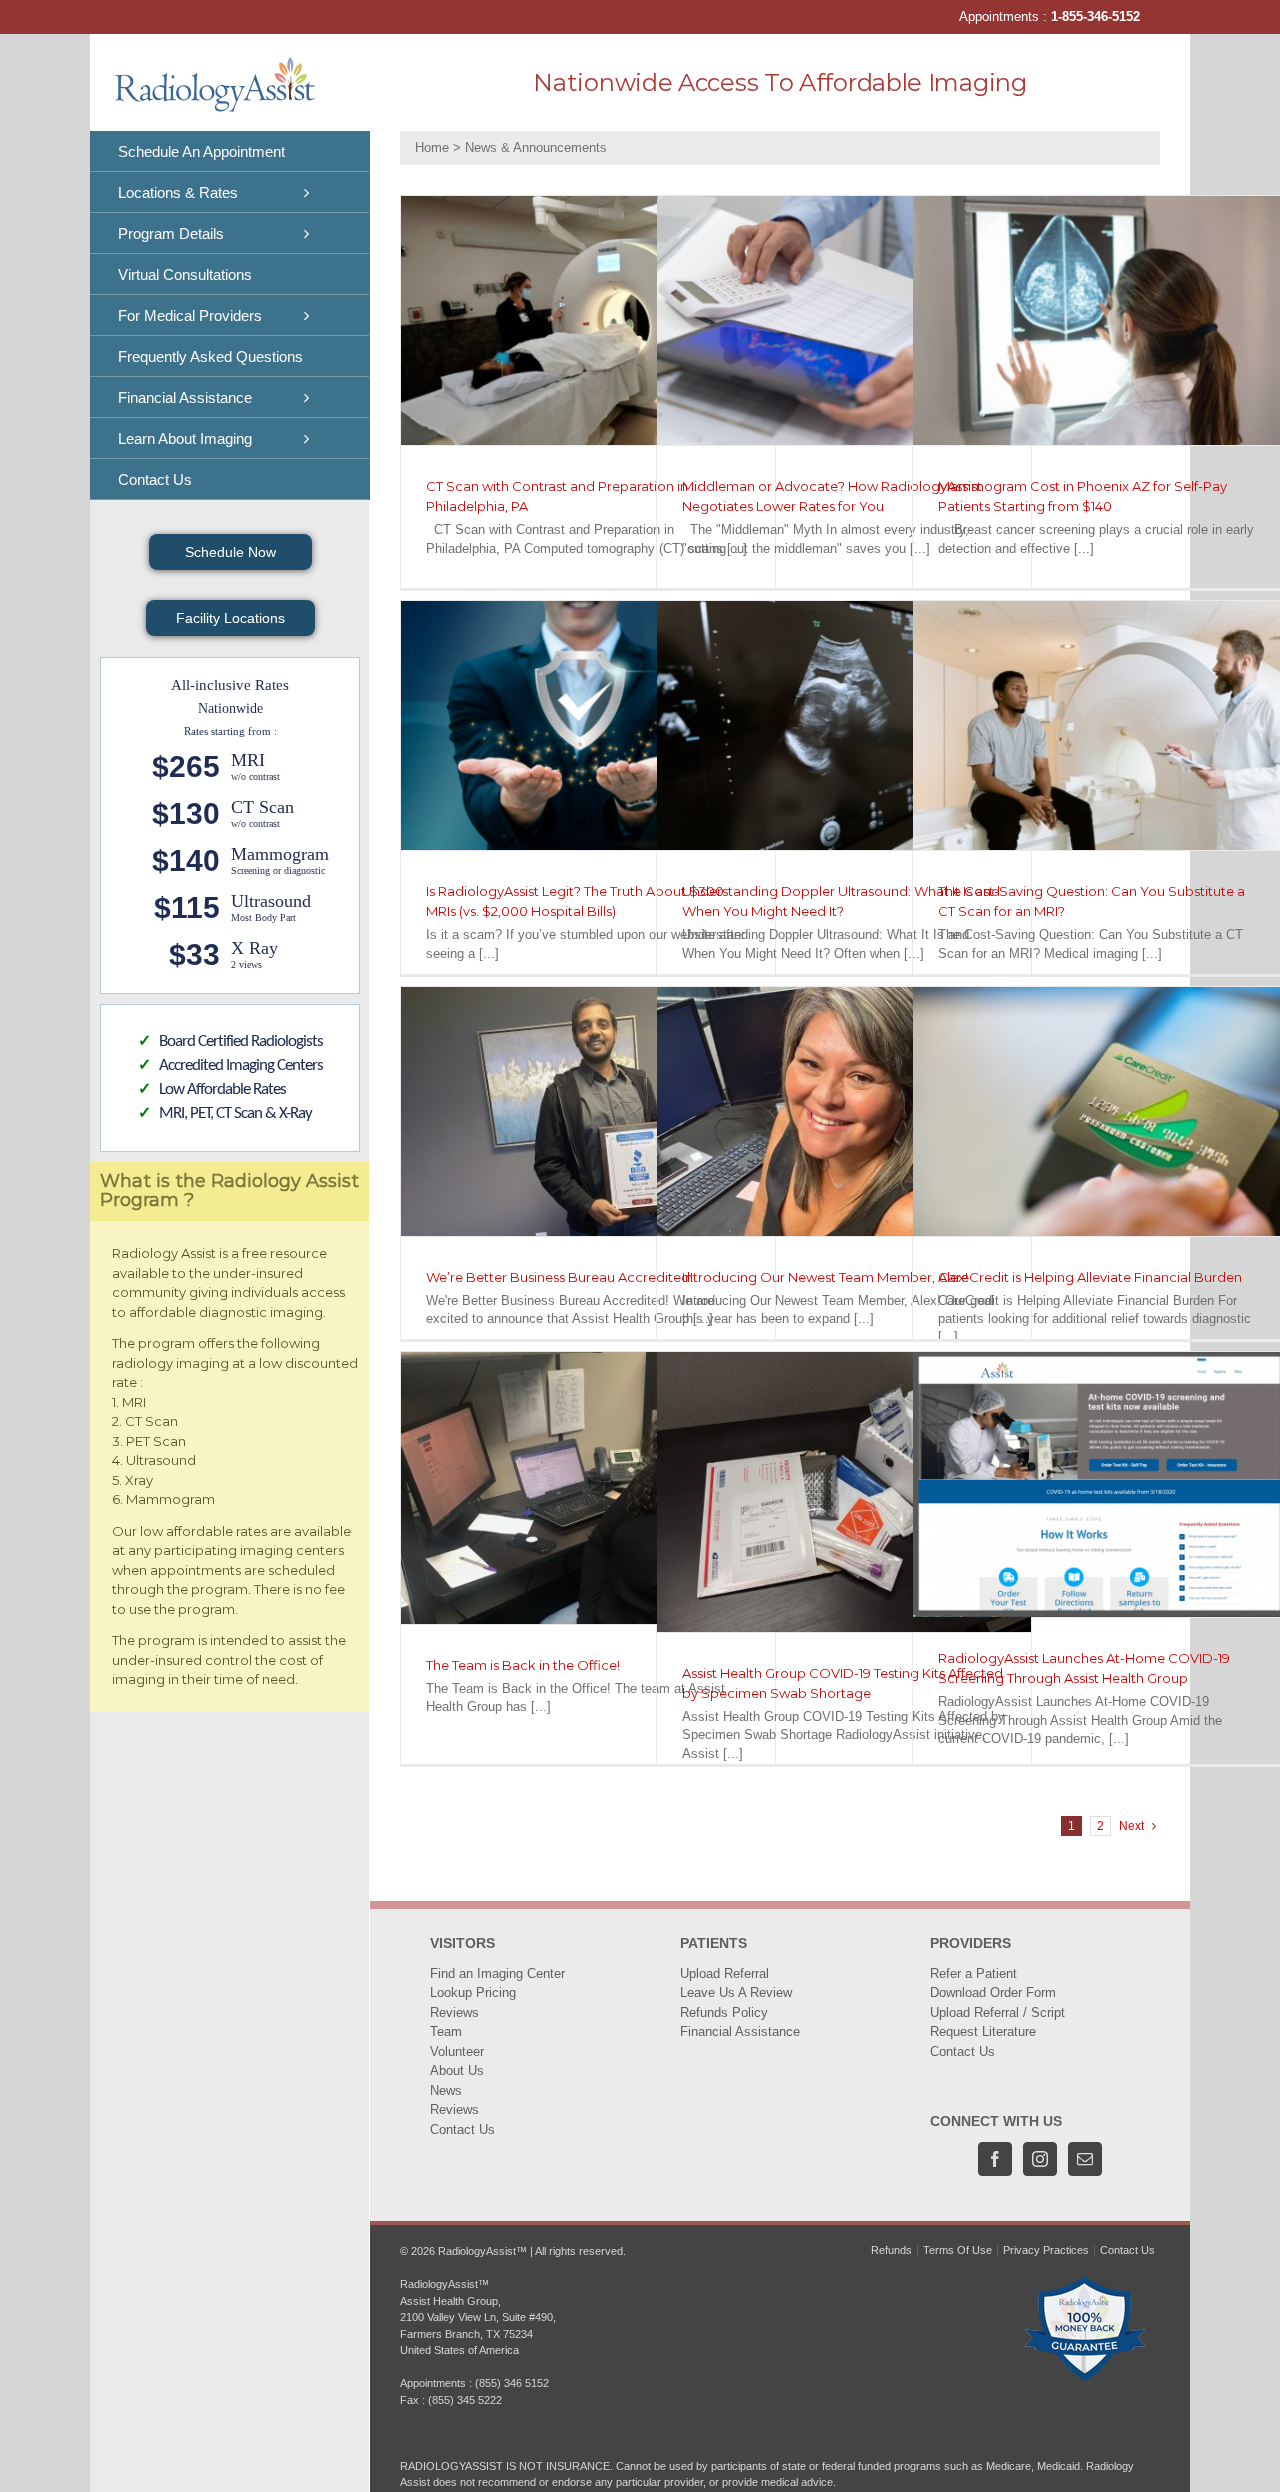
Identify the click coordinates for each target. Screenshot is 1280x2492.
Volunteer (457, 2051)
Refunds (891, 2250)
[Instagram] (1040, 2159)
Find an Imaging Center (497, 1973)
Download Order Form (993, 1992)
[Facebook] (995, 2159)
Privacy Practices (1046, 2250)
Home (432, 147)
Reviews (454, 2012)
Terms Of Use (957, 2250)
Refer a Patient (973, 1973)
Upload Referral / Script (997, 2012)
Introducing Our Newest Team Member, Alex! (825, 1277)
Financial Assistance (740, 2031)
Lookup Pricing (473, 1992)
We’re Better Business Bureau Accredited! (559, 1277)
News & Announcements (536, 147)
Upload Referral (724, 1973)
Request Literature (983, 2031)
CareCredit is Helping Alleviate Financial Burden (1090, 1277)
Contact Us (462, 2129)
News (446, 2090)
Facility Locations (230, 618)
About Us (457, 2070)
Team (446, 2031)
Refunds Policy (724, 2012)
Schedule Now (230, 552)
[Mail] (1085, 2159)
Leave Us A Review (736, 1992)
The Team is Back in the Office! (523, 1665)
